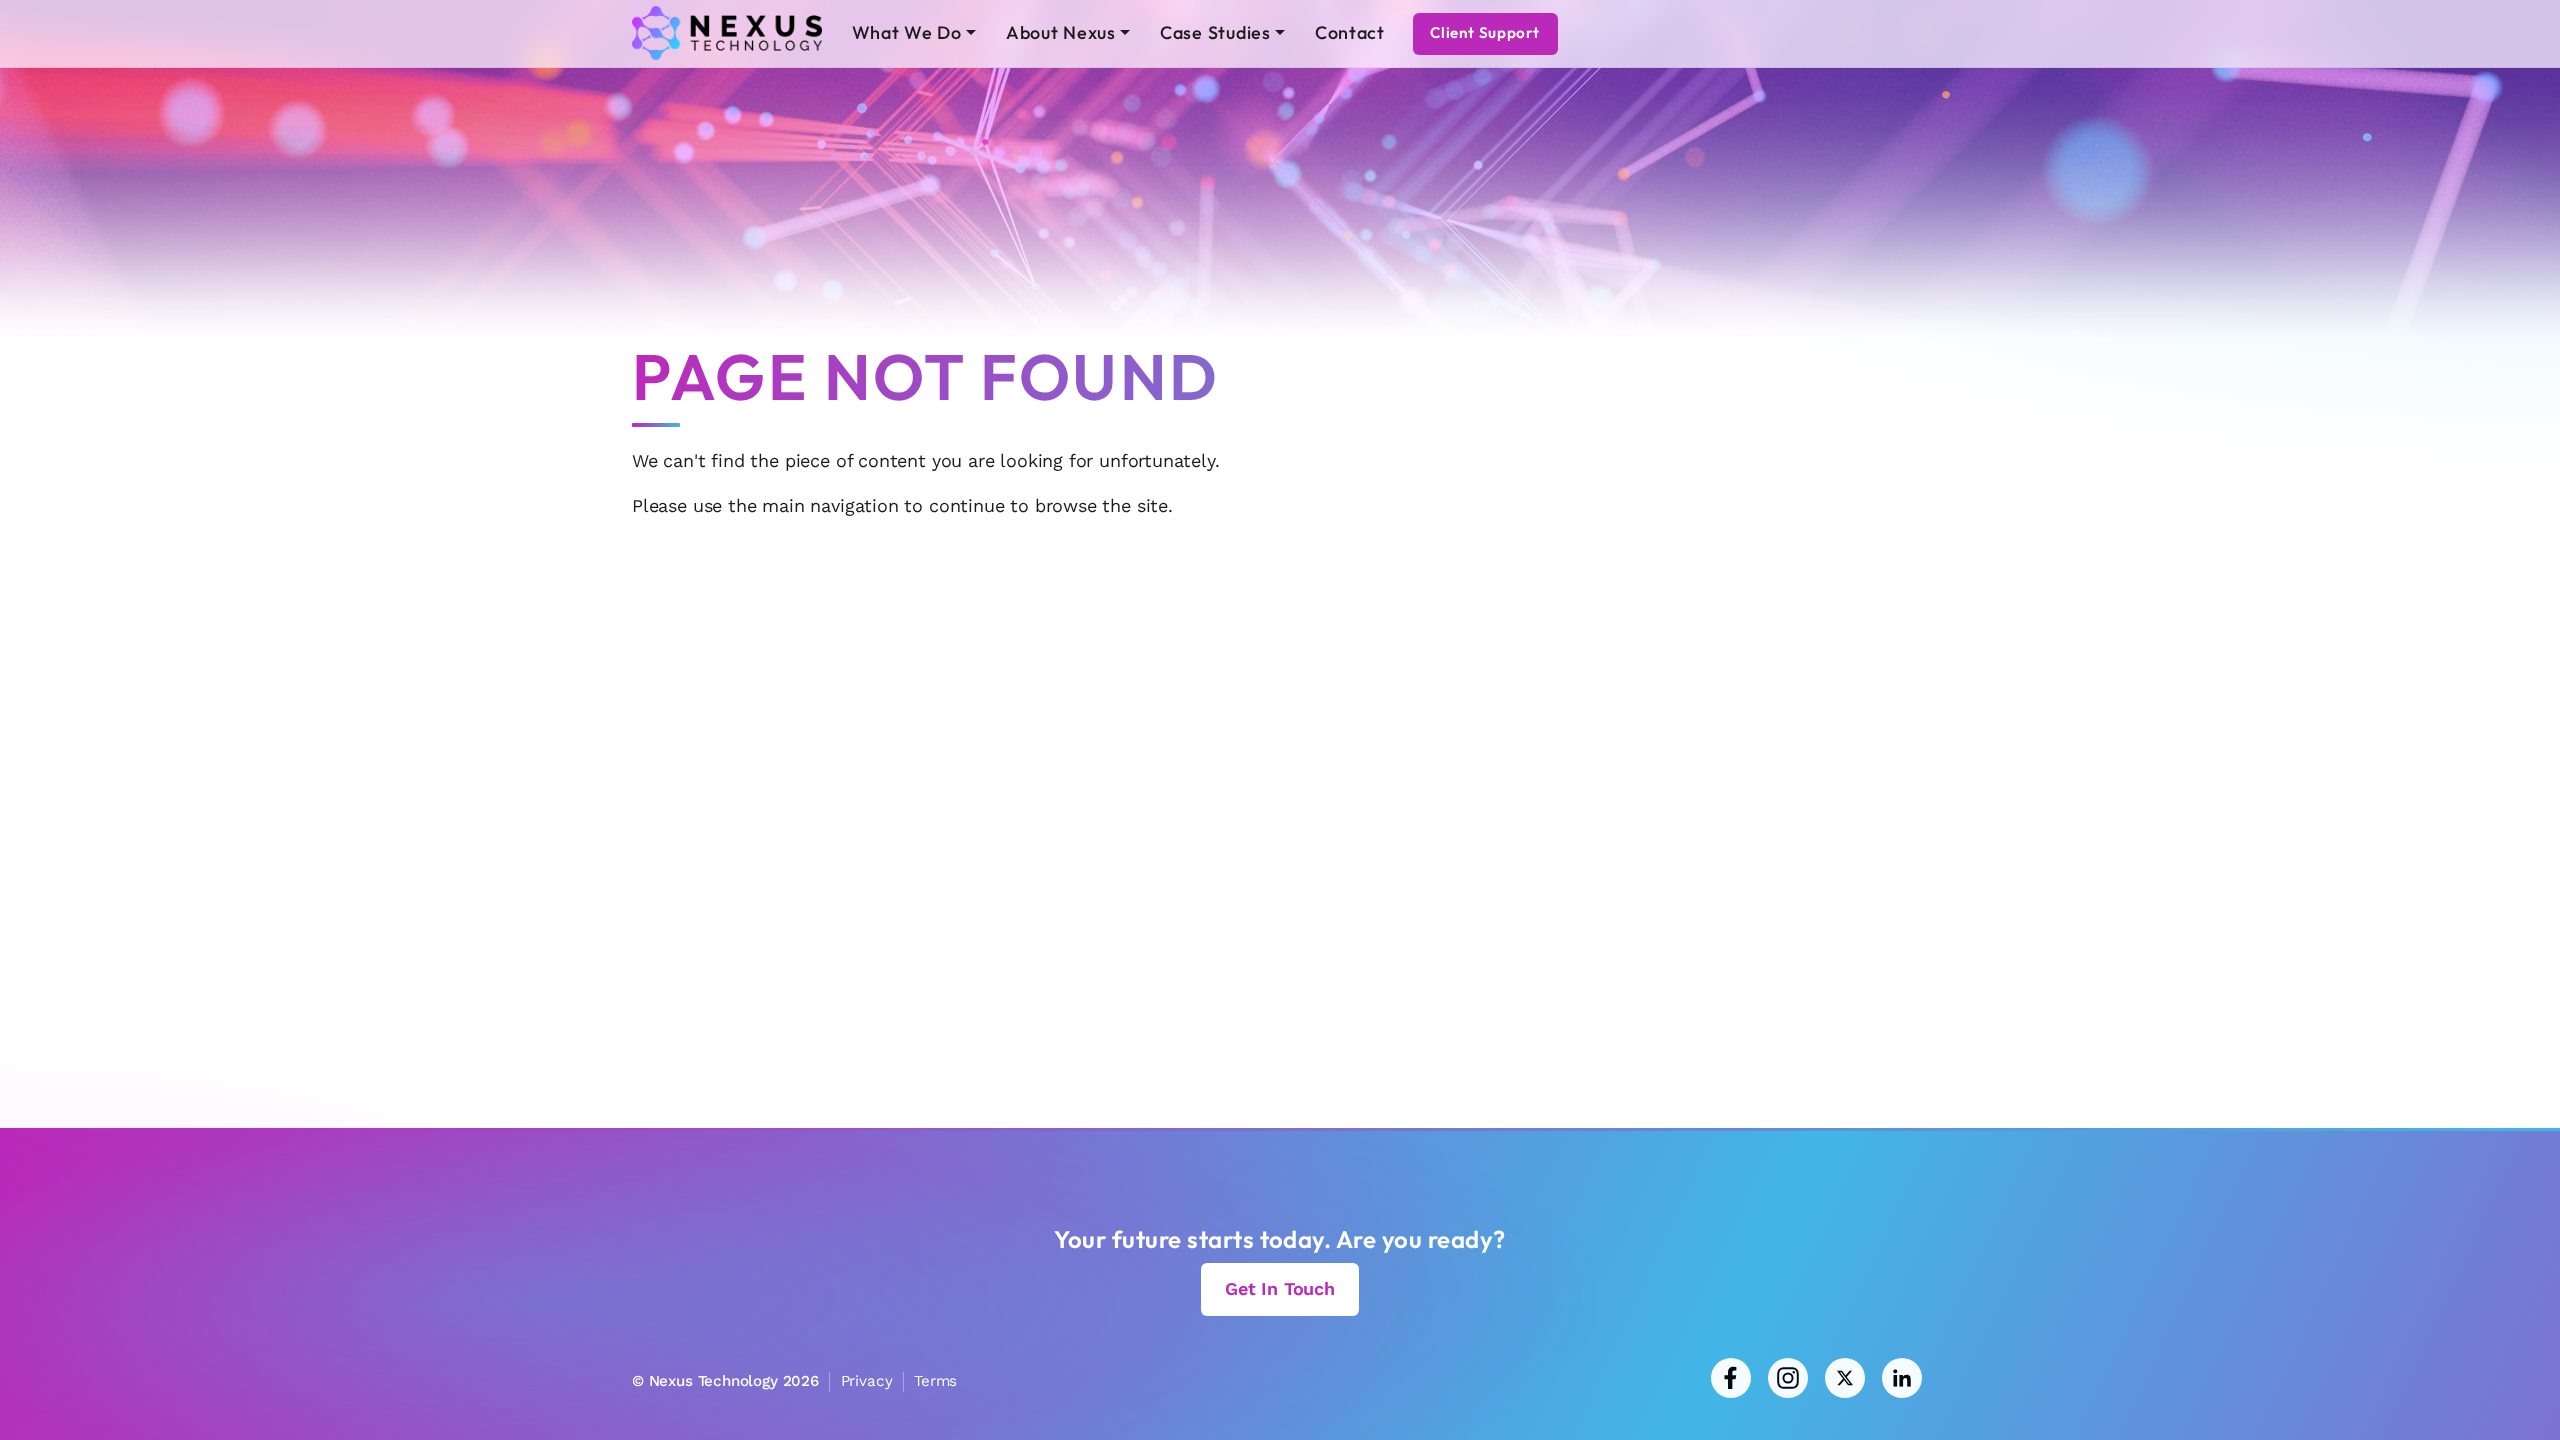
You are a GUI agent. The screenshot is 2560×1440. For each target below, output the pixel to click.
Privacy (867, 1381)
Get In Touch (1280, 1288)
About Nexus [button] (1061, 32)
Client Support (1485, 32)
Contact (1350, 32)
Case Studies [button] (1215, 32)
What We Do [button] (907, 32)
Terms (935, 1381)
